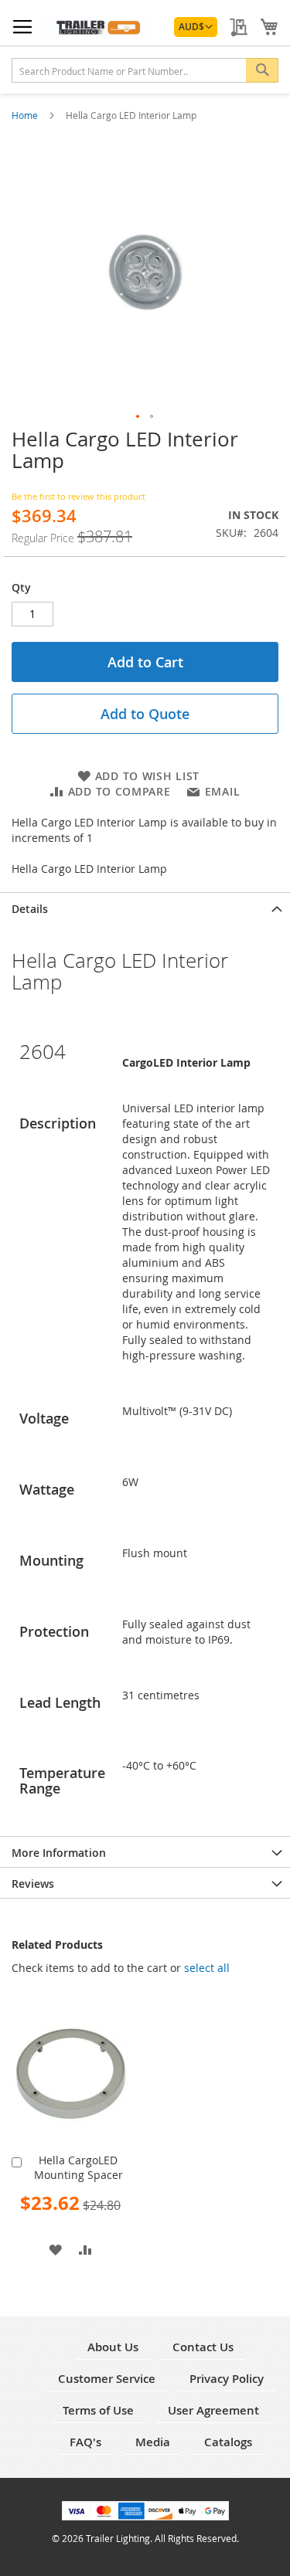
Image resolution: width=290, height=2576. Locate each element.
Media (153, 2442)
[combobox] (145, 70)
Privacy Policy (227, 2379)
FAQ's (85, 2442)
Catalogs (228, 2442)
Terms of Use (98, 2410)
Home (26, 115)
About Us (113, 2347)
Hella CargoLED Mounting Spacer (78, 2167)
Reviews (33, 1884)
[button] (196, 27)
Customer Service (107, 2379)
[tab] (145, 908)
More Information (59, 1853)
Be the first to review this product (78, 496)
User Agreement (213, 2410)
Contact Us (203, 2347)
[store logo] (96, 26)
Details (30, 909)
